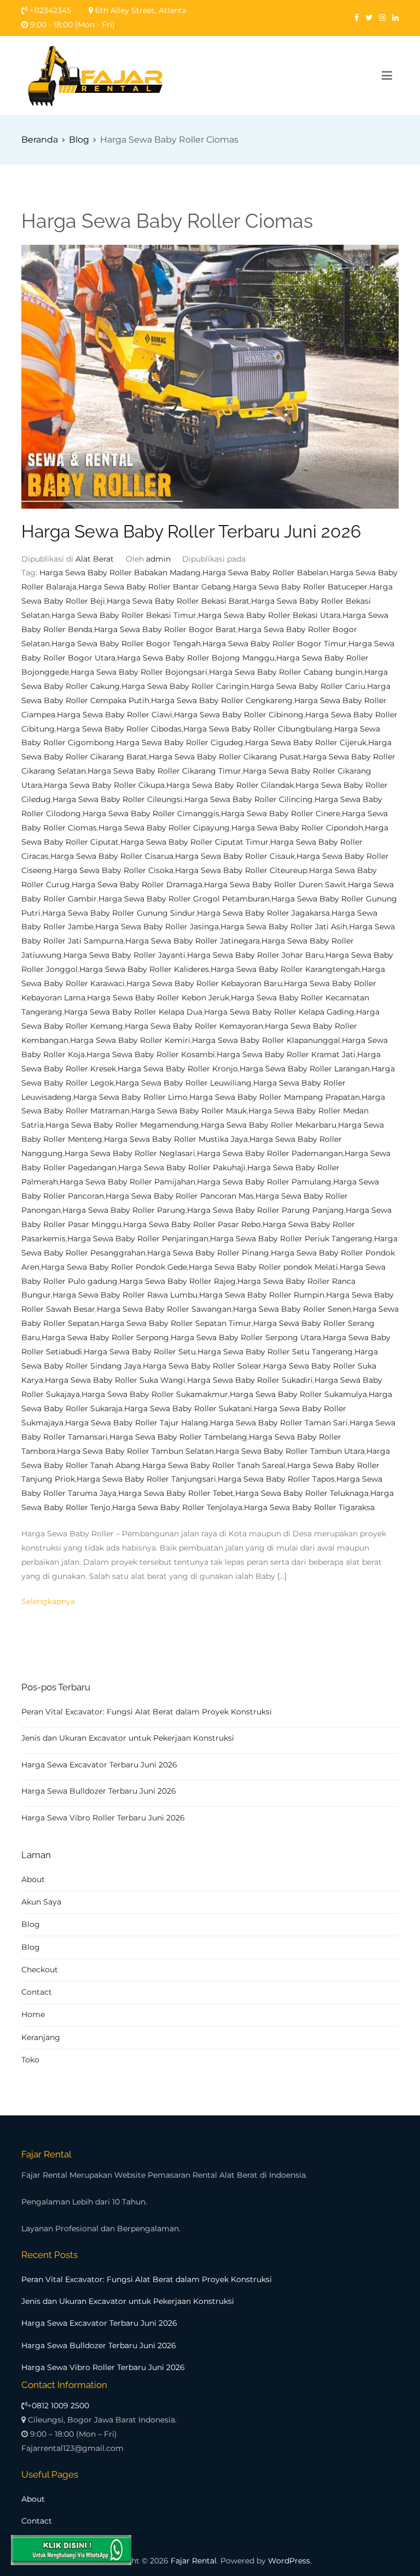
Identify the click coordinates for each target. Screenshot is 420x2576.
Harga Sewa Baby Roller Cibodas (119, 729)
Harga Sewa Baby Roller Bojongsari (139, 672)
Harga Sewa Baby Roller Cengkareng (222, 700)
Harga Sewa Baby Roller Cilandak (230, 785)
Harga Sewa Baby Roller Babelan (265, 573)
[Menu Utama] (387, 76)
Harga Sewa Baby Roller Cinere (281, 814)
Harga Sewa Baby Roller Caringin (185, 686)
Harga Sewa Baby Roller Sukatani (188, 1408)
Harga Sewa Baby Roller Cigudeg (180, 742)
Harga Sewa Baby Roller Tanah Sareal (214, 1465)
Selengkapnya (48, 1601)
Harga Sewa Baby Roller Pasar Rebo (192, 1224)
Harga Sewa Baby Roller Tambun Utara (290, 1451)
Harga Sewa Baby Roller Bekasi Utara (269, 615)
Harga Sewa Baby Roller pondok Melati (263, 1267)
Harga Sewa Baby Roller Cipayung (164, 828)
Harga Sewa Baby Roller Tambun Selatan (135, 1451)
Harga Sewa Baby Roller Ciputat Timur (194, 842)
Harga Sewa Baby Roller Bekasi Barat (178, 601)
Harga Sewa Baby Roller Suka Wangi (115, 1380)
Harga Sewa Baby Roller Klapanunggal (266, 1040)
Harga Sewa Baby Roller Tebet (176, 1493)
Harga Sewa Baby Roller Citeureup (241, 870)
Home (33, 2014)
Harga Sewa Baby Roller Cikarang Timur (164, 771)
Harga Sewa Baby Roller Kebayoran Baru (204, 983)
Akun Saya (41, 1902)
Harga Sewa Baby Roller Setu (140, 1352)
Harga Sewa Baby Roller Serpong (105, 1337)
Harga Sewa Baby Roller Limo (130, 1097)
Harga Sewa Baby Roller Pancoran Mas (180, 1196)
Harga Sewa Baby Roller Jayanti (124, 955)
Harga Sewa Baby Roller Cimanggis (151, 814)
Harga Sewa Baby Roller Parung (124, 1210)
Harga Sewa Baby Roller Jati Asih (284, 927)
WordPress (289, 2561)
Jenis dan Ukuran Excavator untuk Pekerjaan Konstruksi (128, 1738)
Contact (37, 1992)
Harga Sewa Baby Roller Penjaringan (138, 1239)
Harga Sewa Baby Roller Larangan (305, 1069)
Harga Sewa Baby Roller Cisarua (112, 856)
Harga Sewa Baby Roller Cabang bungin (286, 672)
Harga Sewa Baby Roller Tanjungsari (146, 1479)
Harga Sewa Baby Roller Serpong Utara (246, 1337)
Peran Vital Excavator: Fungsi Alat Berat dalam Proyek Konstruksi (147, 1712)
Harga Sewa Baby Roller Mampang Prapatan (275, 1097)
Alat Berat (95, 559)
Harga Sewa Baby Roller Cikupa (104, 785)
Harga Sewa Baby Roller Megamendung (122, 1125)
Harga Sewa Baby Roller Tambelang (178, 1437)
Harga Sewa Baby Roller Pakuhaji (182, 1168)
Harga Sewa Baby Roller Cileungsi (118, 799)
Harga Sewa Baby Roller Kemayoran (194, 1026)
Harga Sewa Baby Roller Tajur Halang (137, 1423)
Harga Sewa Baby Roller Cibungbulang (258, 729)
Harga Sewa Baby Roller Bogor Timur (275, 644)
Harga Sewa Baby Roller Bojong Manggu (196, 658)
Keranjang (41, 2037)
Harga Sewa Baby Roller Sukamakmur (155, 1394)
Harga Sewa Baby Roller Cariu (308, 686)
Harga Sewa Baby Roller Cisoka (113, 870)
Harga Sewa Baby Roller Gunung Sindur (119, 913)
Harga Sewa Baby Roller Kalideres (144, 969)
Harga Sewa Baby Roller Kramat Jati (286, 1054)
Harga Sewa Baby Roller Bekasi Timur (124, 615)
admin (158, 559)
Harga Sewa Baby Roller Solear (202, 1366)
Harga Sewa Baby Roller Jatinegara (192, 941)
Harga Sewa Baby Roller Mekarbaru (269, 1125)
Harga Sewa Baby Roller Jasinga (157, 927)
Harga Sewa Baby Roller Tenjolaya (177, 1507)
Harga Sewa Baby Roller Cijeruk (306, 742)
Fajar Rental (194, 2561)
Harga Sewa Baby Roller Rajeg (177, 1281)
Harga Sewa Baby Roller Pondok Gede (114, 1267)
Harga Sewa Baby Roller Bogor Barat (165, 629)
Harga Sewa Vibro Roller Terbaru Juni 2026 (103, 1818)
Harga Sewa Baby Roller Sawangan (164, 1309)
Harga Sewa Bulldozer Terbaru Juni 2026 (99, 1791)
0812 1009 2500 (60, 2406)
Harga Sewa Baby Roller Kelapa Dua (133, 1012)
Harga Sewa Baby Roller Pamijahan (127, 1182)
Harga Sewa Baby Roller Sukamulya (298, 1394)
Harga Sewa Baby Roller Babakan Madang (120, 573)
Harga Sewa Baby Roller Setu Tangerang (275, 1352)
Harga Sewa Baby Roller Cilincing (249, 799)
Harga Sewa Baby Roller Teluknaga (302, 1493)
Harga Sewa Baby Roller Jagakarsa (263, 913)
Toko (30, 2060)
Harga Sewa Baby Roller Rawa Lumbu (125, 1295)
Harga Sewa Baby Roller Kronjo (178, 1069)
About (33, 1879)
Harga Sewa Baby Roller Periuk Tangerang (291, 1239)
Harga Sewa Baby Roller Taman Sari (279, 1423)
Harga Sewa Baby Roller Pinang (208, 1253)
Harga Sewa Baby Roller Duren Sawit (275, 885)
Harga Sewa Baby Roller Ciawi (115, 715)
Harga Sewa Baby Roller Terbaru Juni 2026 (191, 532)
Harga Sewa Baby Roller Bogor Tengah (126, 644)
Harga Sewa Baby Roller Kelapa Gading (279, 1012)
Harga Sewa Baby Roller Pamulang (264, 1182)
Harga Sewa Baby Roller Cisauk (235, 856)
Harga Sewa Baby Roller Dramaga (137, 885)
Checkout (40, 1970)
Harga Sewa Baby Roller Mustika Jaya (176, 1139)
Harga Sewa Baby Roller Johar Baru (255, 955)
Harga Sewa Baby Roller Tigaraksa (309, 1507)
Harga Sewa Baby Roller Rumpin (262, 1295)
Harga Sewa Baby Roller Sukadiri (250, 1380)
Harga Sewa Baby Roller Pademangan (270, 1153)
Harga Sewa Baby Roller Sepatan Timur (176, 1323)
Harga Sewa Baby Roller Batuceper (300, 587)
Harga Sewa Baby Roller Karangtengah (285, 969)
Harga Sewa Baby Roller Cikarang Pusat (225, 757)
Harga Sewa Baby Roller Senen (292, 1309)
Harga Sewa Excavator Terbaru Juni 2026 (99, 1765)
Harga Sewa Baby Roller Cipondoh (297, 828)
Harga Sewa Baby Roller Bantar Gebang (155, 587)
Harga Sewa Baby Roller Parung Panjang (266, 1210)
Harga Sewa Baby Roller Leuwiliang (183, 1083)
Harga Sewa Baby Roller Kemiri (130, 1040)
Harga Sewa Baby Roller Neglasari (130, 1153)
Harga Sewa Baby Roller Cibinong (239, 715)
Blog (31, 1924)
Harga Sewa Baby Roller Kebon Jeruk (158, 998)
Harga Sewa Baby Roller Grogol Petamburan (184, 899)
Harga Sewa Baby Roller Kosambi (151, 1054)
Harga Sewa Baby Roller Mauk (189, 1111)
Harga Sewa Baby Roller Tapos (276, 1479)
